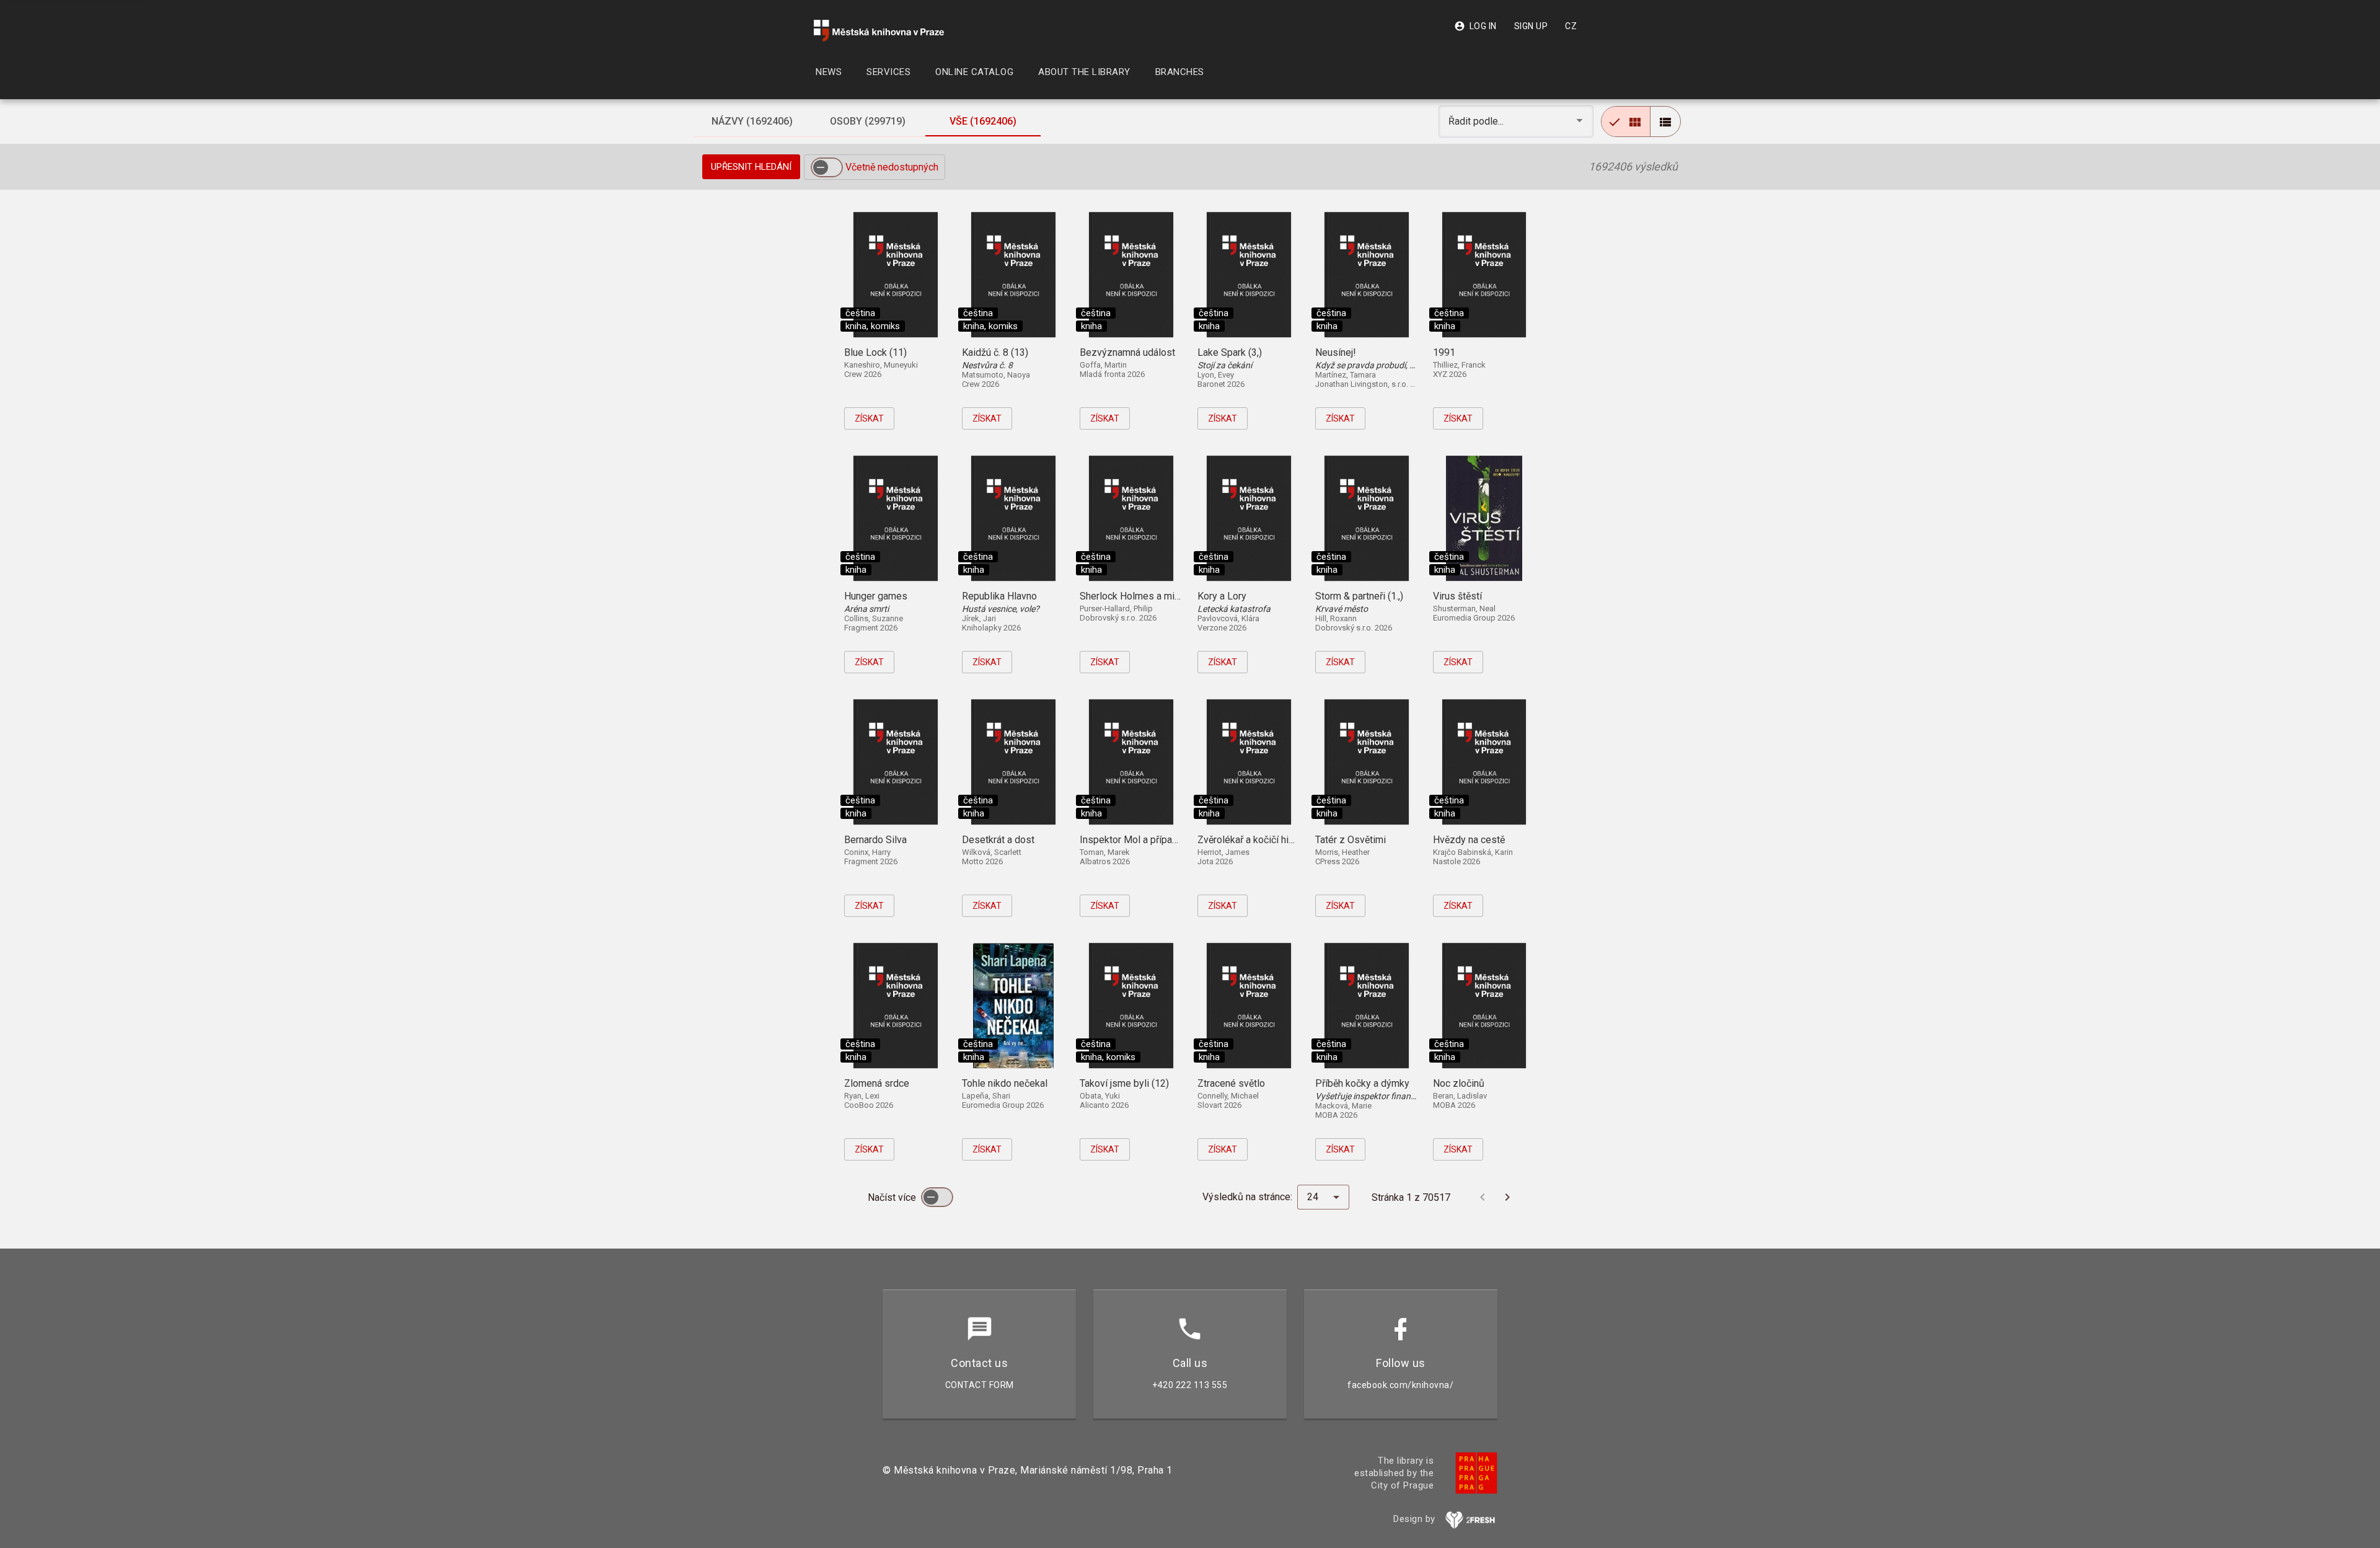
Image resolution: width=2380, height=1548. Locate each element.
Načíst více (893, 1197)
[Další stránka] (1507, 1197)
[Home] (879, 31)
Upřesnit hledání (751, 167)
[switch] (827, 167)
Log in (1475, 26)
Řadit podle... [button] (1477, 121)
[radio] (1626, 122)
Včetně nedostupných (892, 167)
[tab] (752, 122)
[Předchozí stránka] (1483, 1197)
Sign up (1531, 26)
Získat (869, 418)
